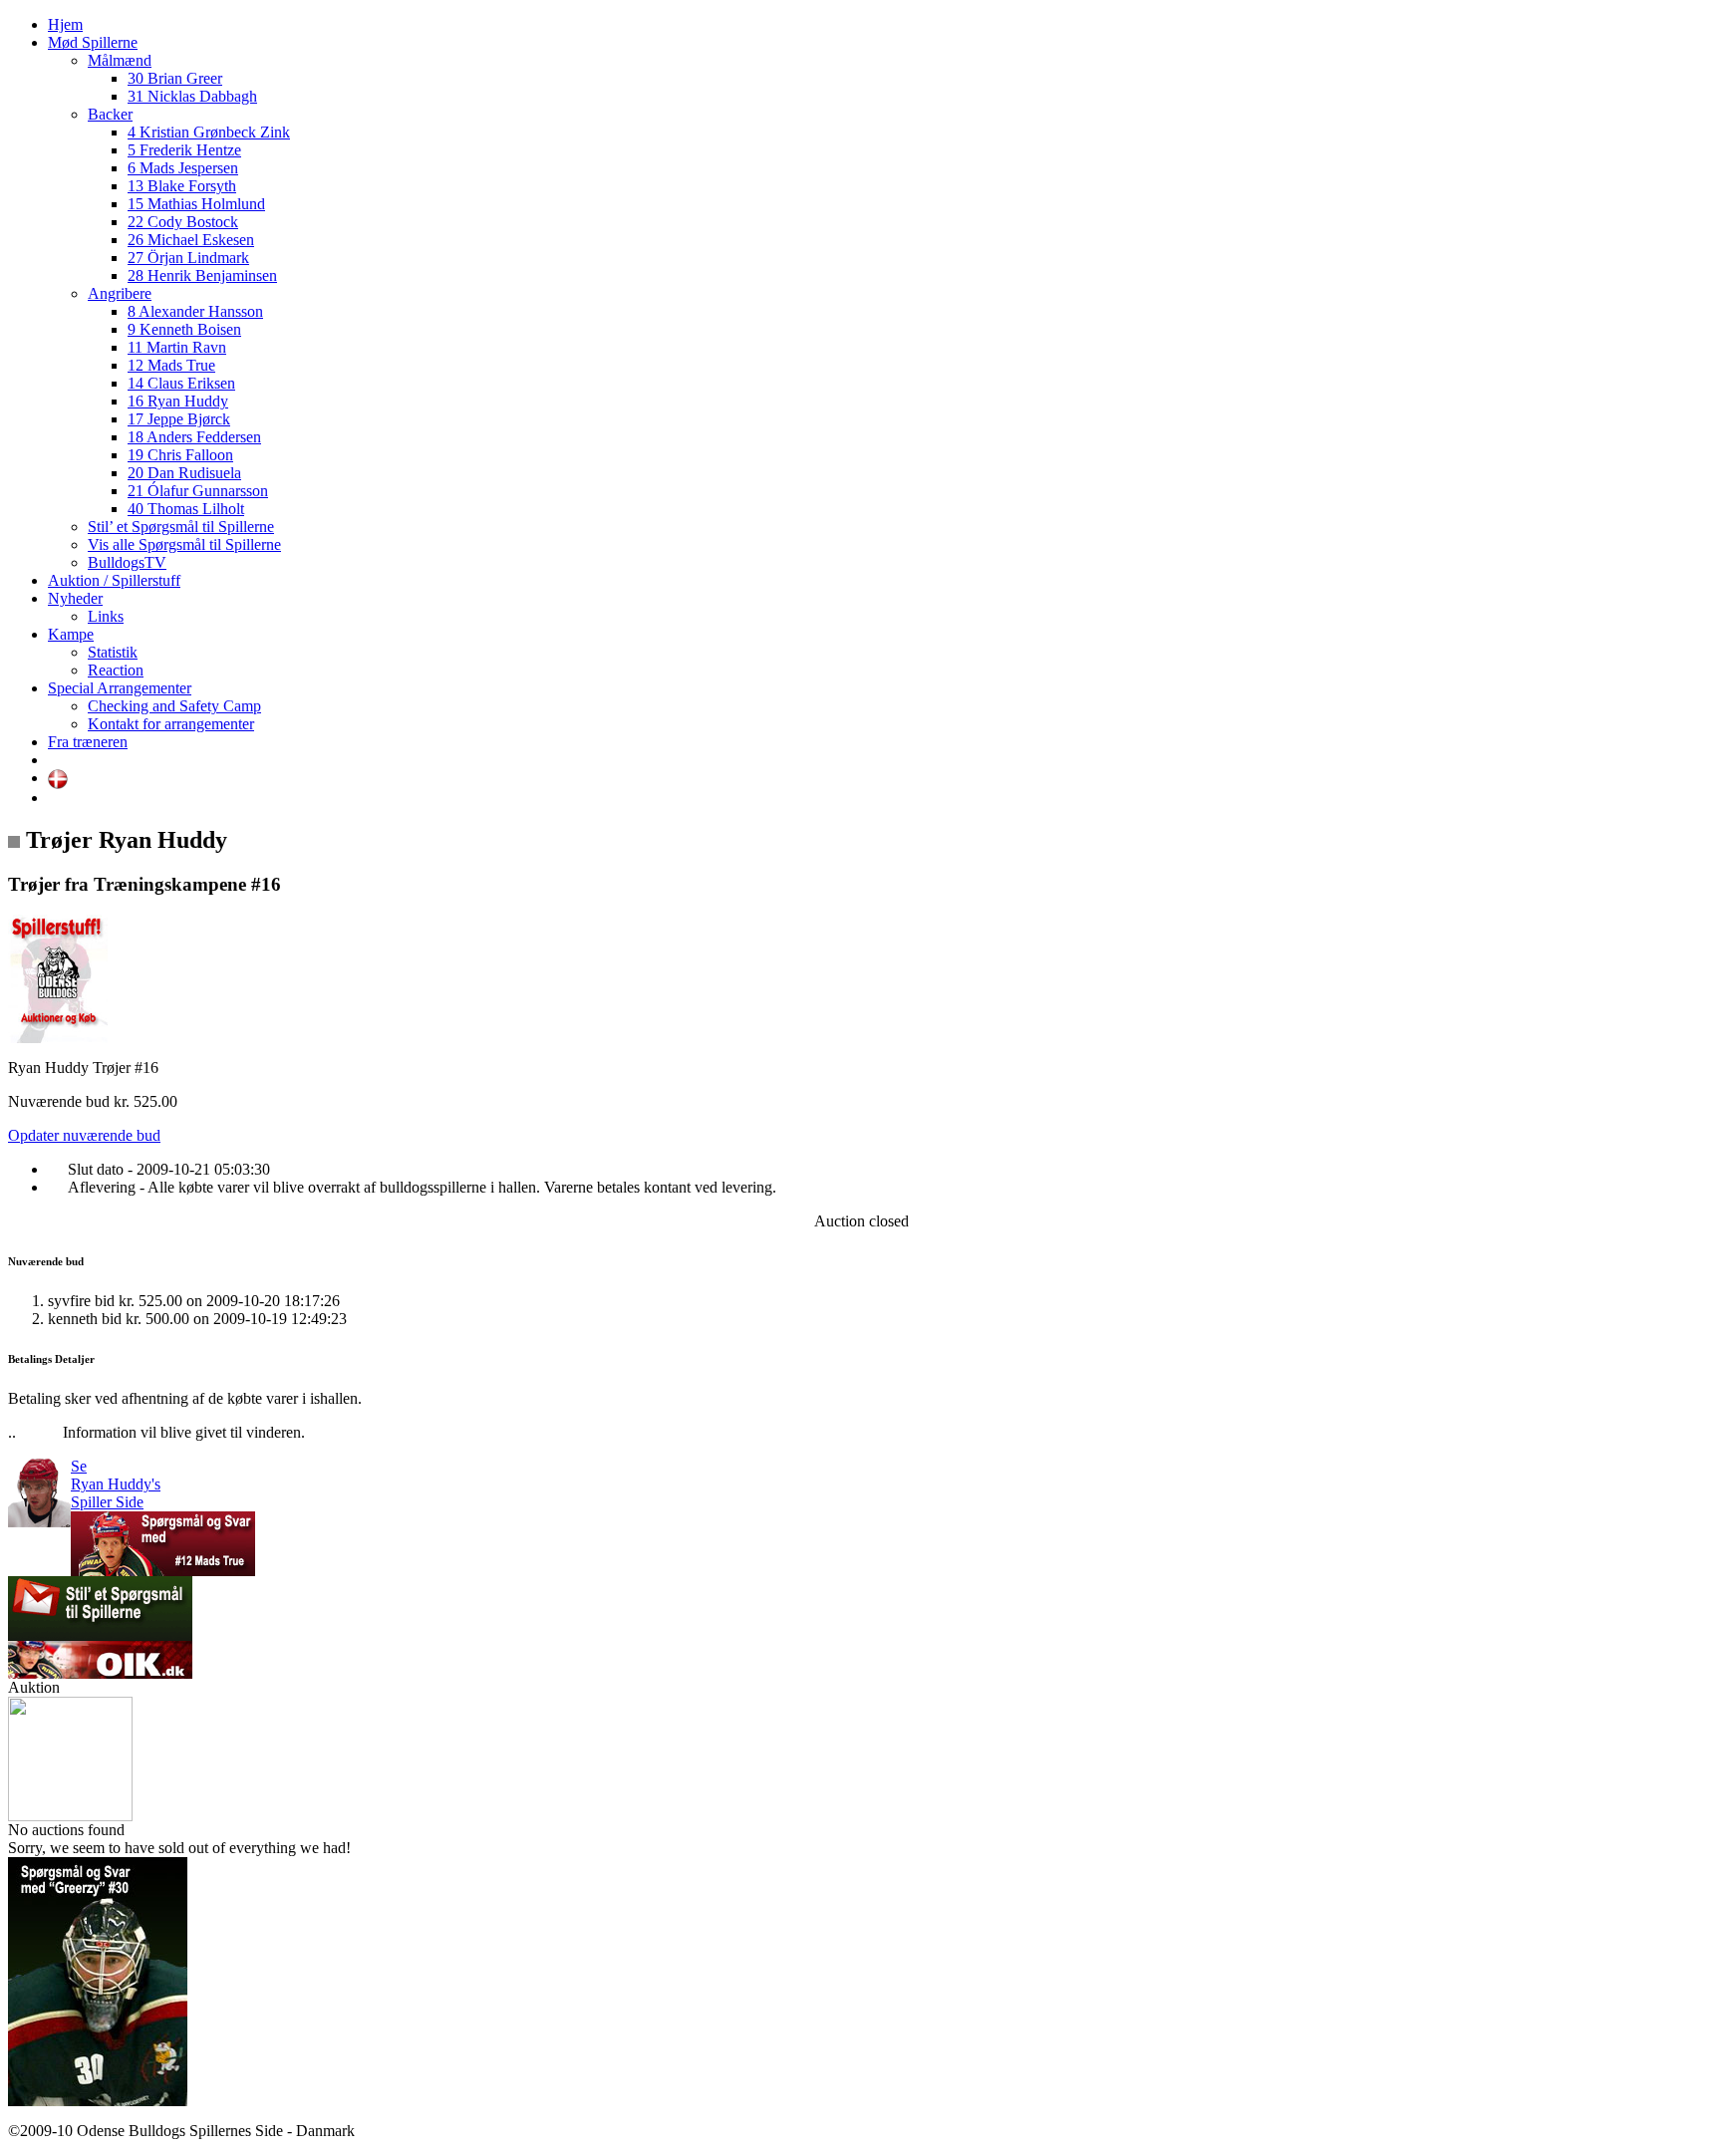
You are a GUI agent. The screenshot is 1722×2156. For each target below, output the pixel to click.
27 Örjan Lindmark (188, 258)
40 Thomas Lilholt (186, 509)
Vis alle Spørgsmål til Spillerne (184, 544)
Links (106, 616)
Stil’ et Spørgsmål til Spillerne (181, 527)
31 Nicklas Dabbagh (192, 96)
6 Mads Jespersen (183, 168)
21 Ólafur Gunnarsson (198, 491)
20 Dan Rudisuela (184, 473)
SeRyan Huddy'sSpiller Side (116, 1484)
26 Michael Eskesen (191, 240)
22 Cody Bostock (183, 222)
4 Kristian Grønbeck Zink (209, 132)
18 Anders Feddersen (194, 437)
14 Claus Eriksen (181, 383)
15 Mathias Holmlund (196, 204)
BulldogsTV (127, 562)
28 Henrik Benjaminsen (202, 275)
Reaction (116, 670)
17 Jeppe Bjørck (179, 419)
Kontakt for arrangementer (171, 724)
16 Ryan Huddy (178, 401)
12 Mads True (171, 365)
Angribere (120, 293)
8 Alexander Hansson (195, 311)
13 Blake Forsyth (182, 186)
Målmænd (120, 60)
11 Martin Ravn (177, 347)
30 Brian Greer (175, 78)
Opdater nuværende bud (84, 1135)
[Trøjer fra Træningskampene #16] (58, 1038)
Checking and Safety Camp (174, 706)
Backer (110, 114)
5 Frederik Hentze (184, 150)
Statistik (113, 652)
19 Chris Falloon (180, 455)
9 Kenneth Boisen (184, 329)
